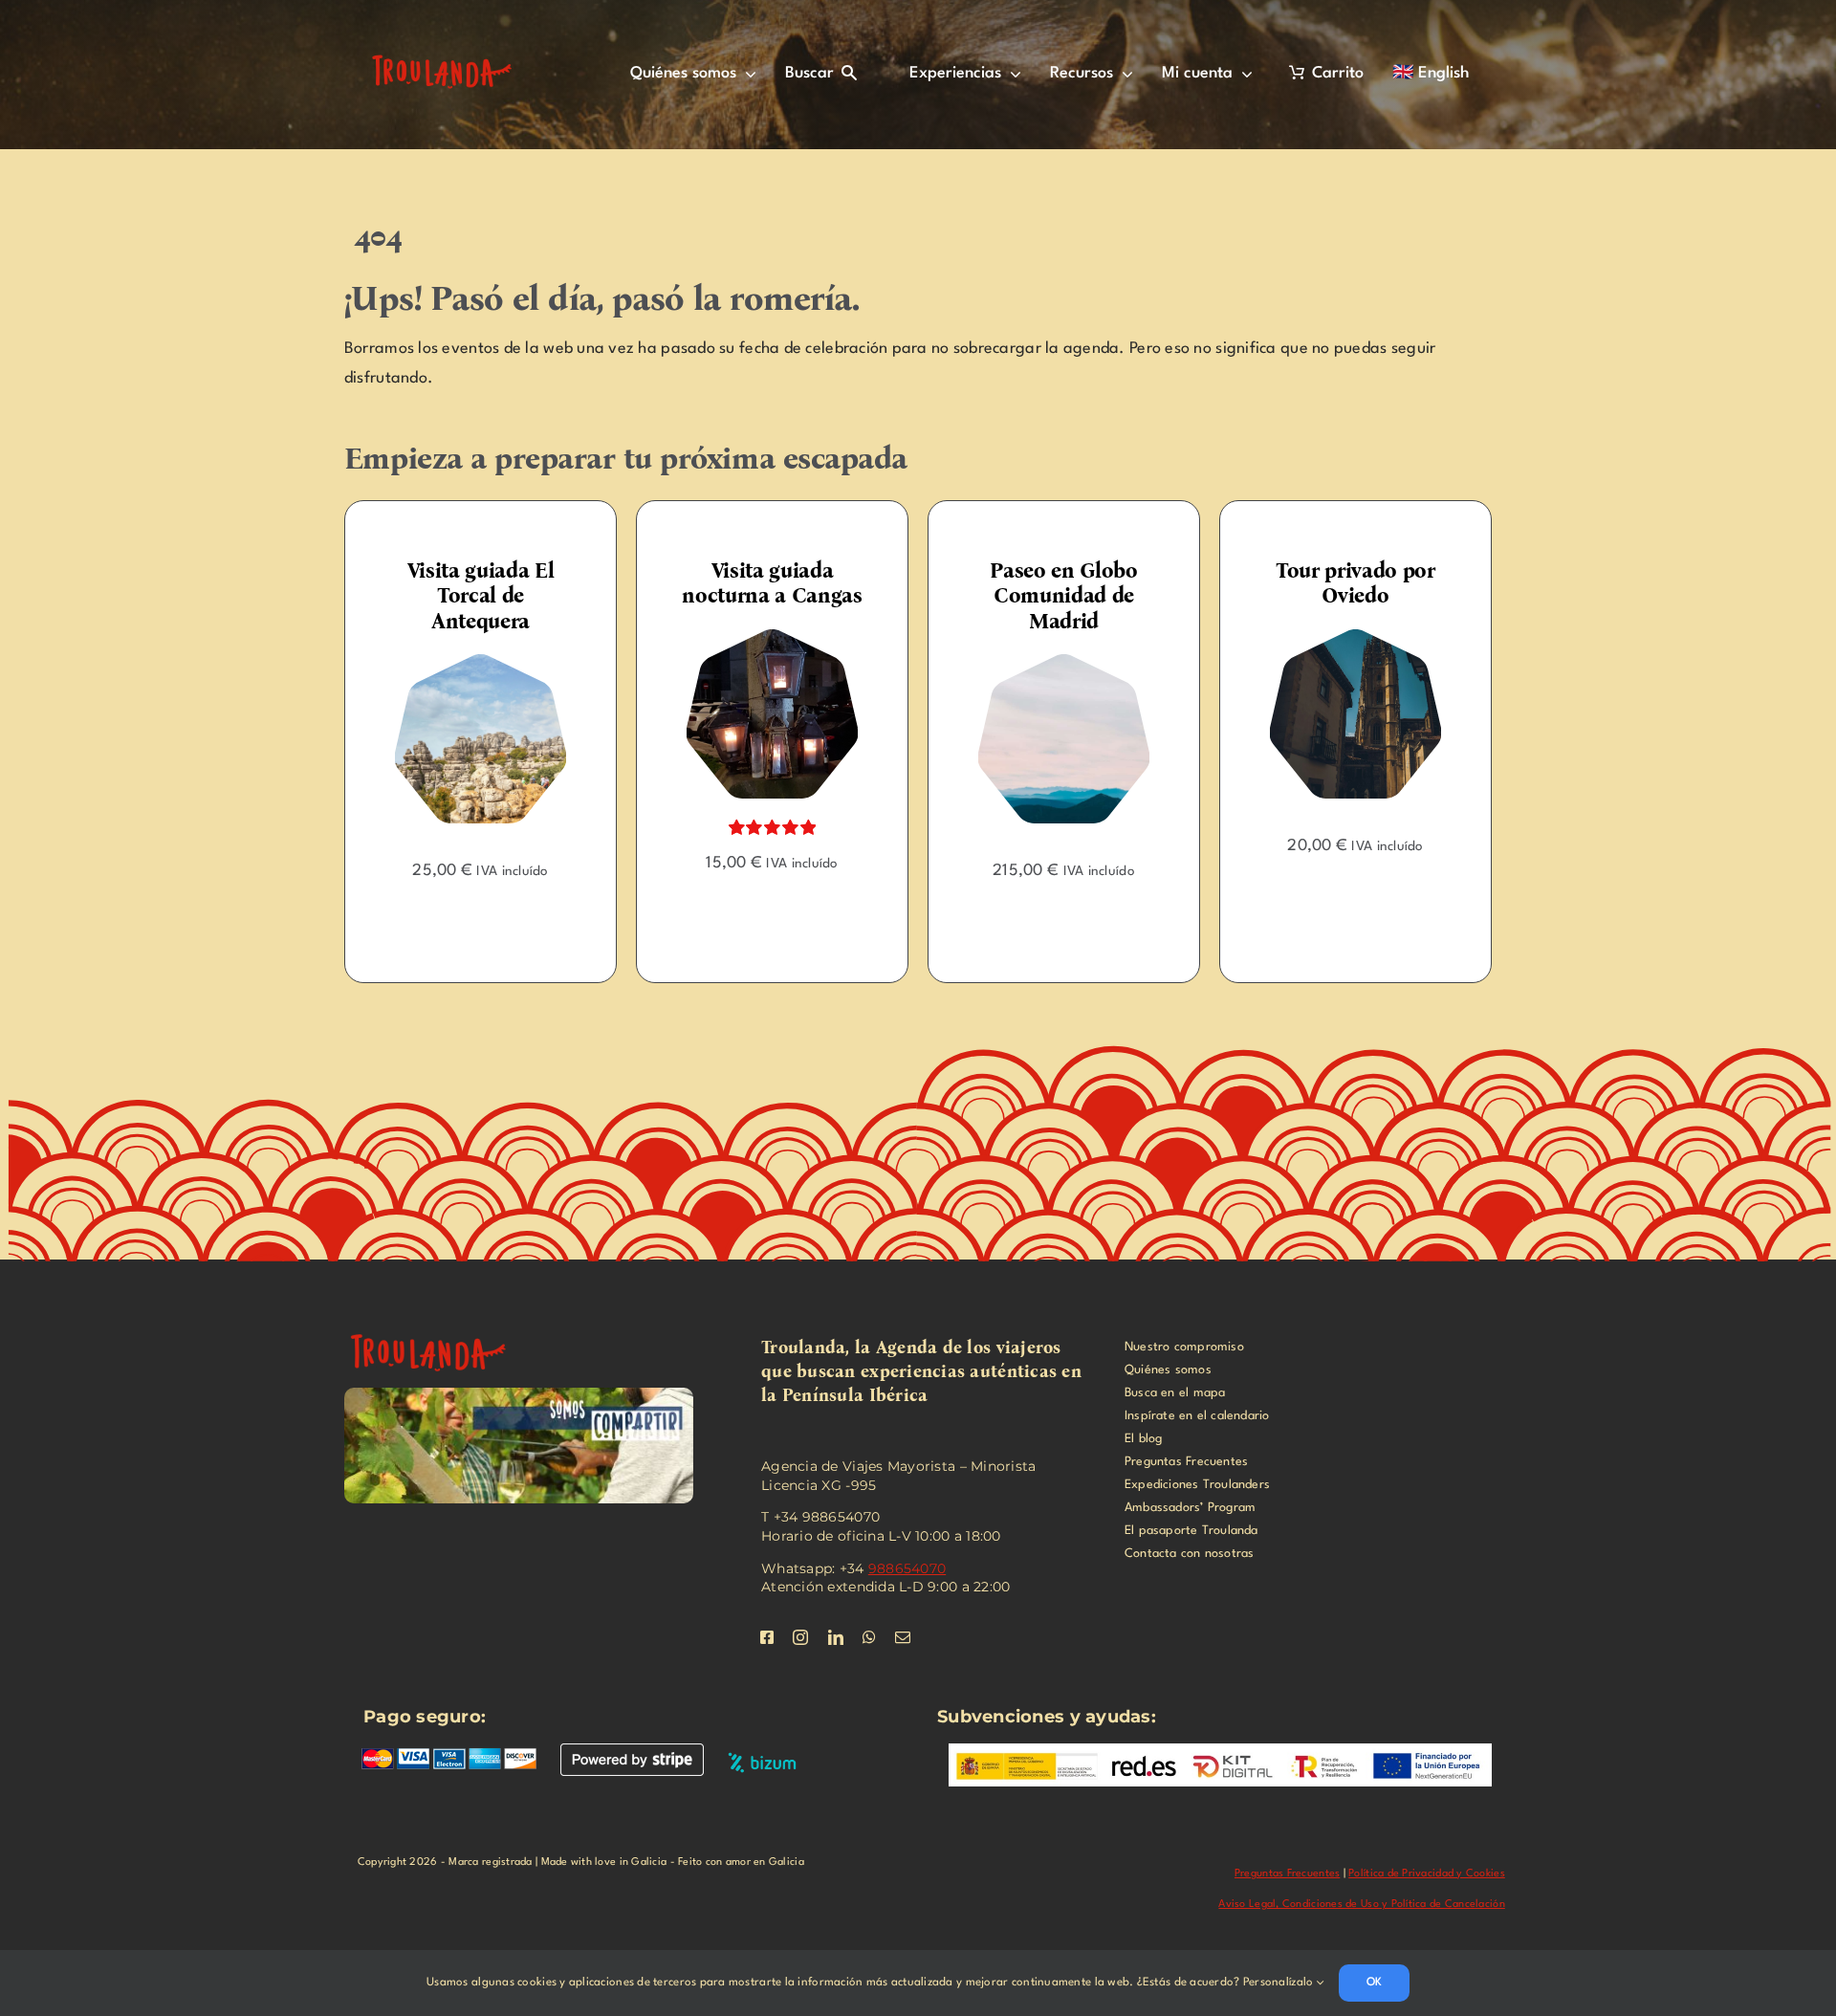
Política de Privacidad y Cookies (1427, 1874)
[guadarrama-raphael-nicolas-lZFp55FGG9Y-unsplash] (1049, 661)
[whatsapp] (869, 1637)
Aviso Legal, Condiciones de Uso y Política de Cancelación (1361, 1905)
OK (1374, 1983)
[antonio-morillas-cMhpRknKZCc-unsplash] (1341, 636)
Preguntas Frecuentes (1287, 1874)
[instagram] (800, 1637)
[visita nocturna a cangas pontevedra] (758, 636)
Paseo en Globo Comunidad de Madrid (1049, 596)
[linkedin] (836, 1637)
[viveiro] (440, 1327)
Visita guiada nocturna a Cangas (757, 583)
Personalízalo (1280, 1983)
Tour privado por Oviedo (1341, 583)
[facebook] (767, 1637)
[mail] (903, 1637)
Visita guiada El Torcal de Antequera (466, 596)
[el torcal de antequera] (466, 661)
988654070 (907, 1568)
